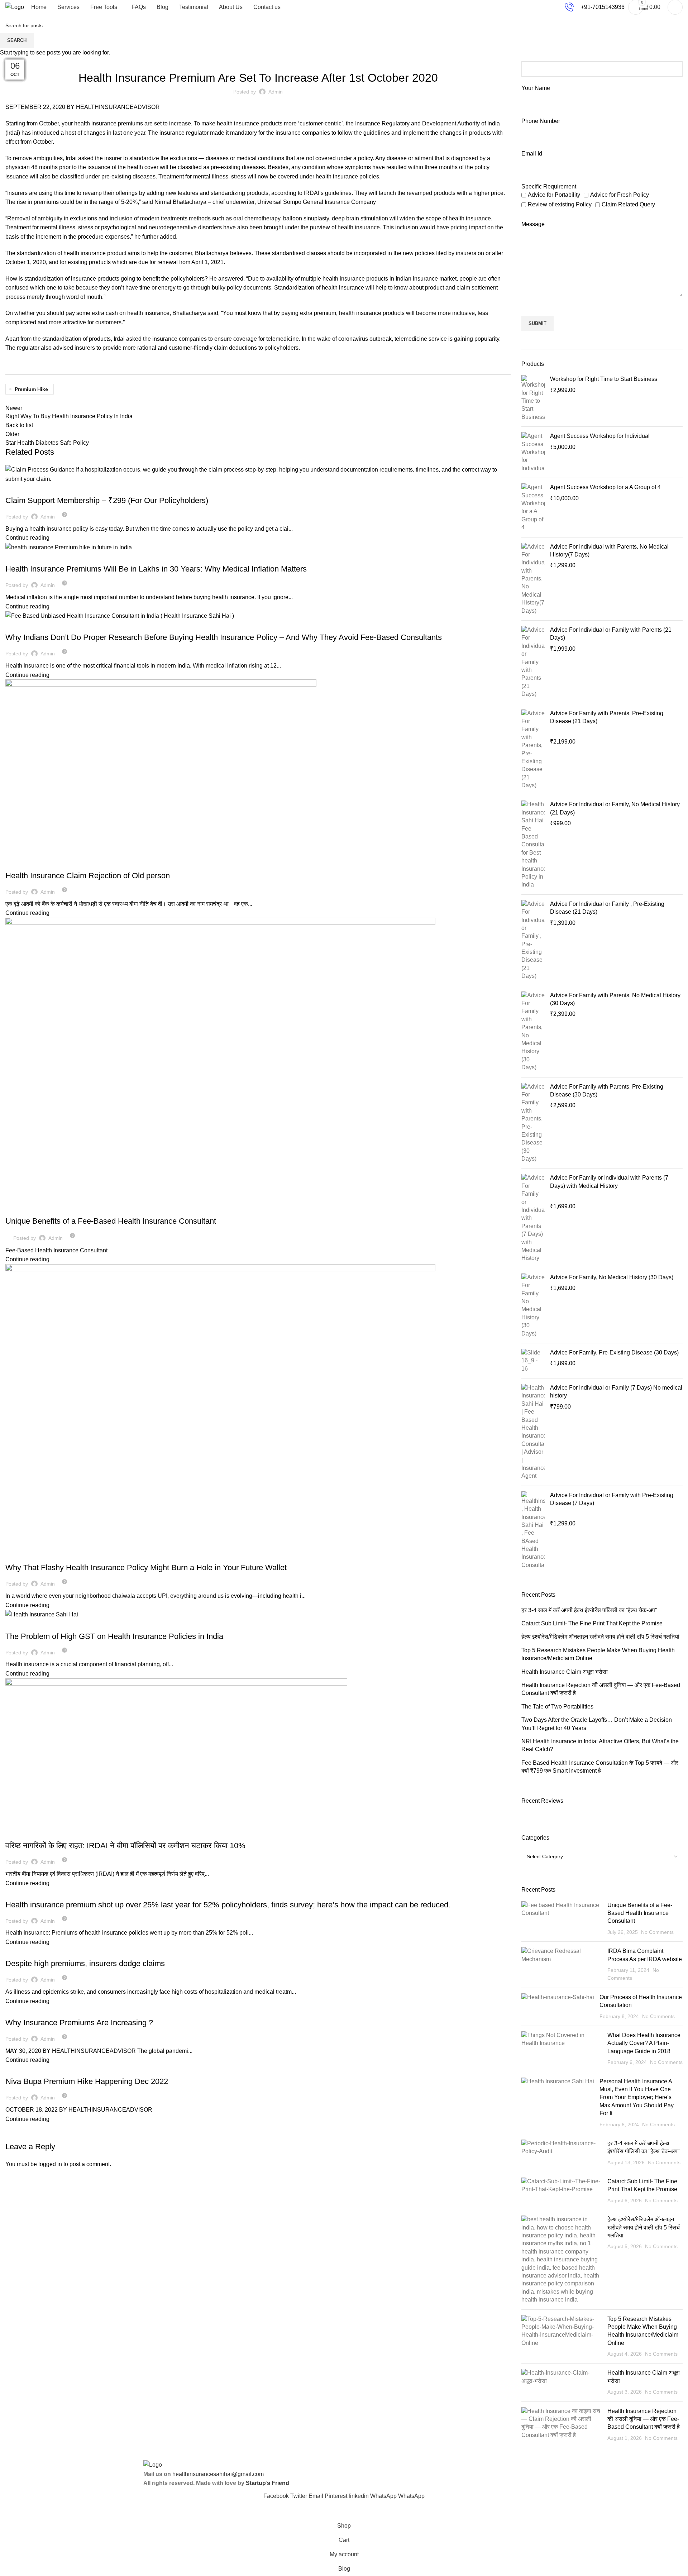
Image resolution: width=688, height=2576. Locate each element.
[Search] (675, 7)
